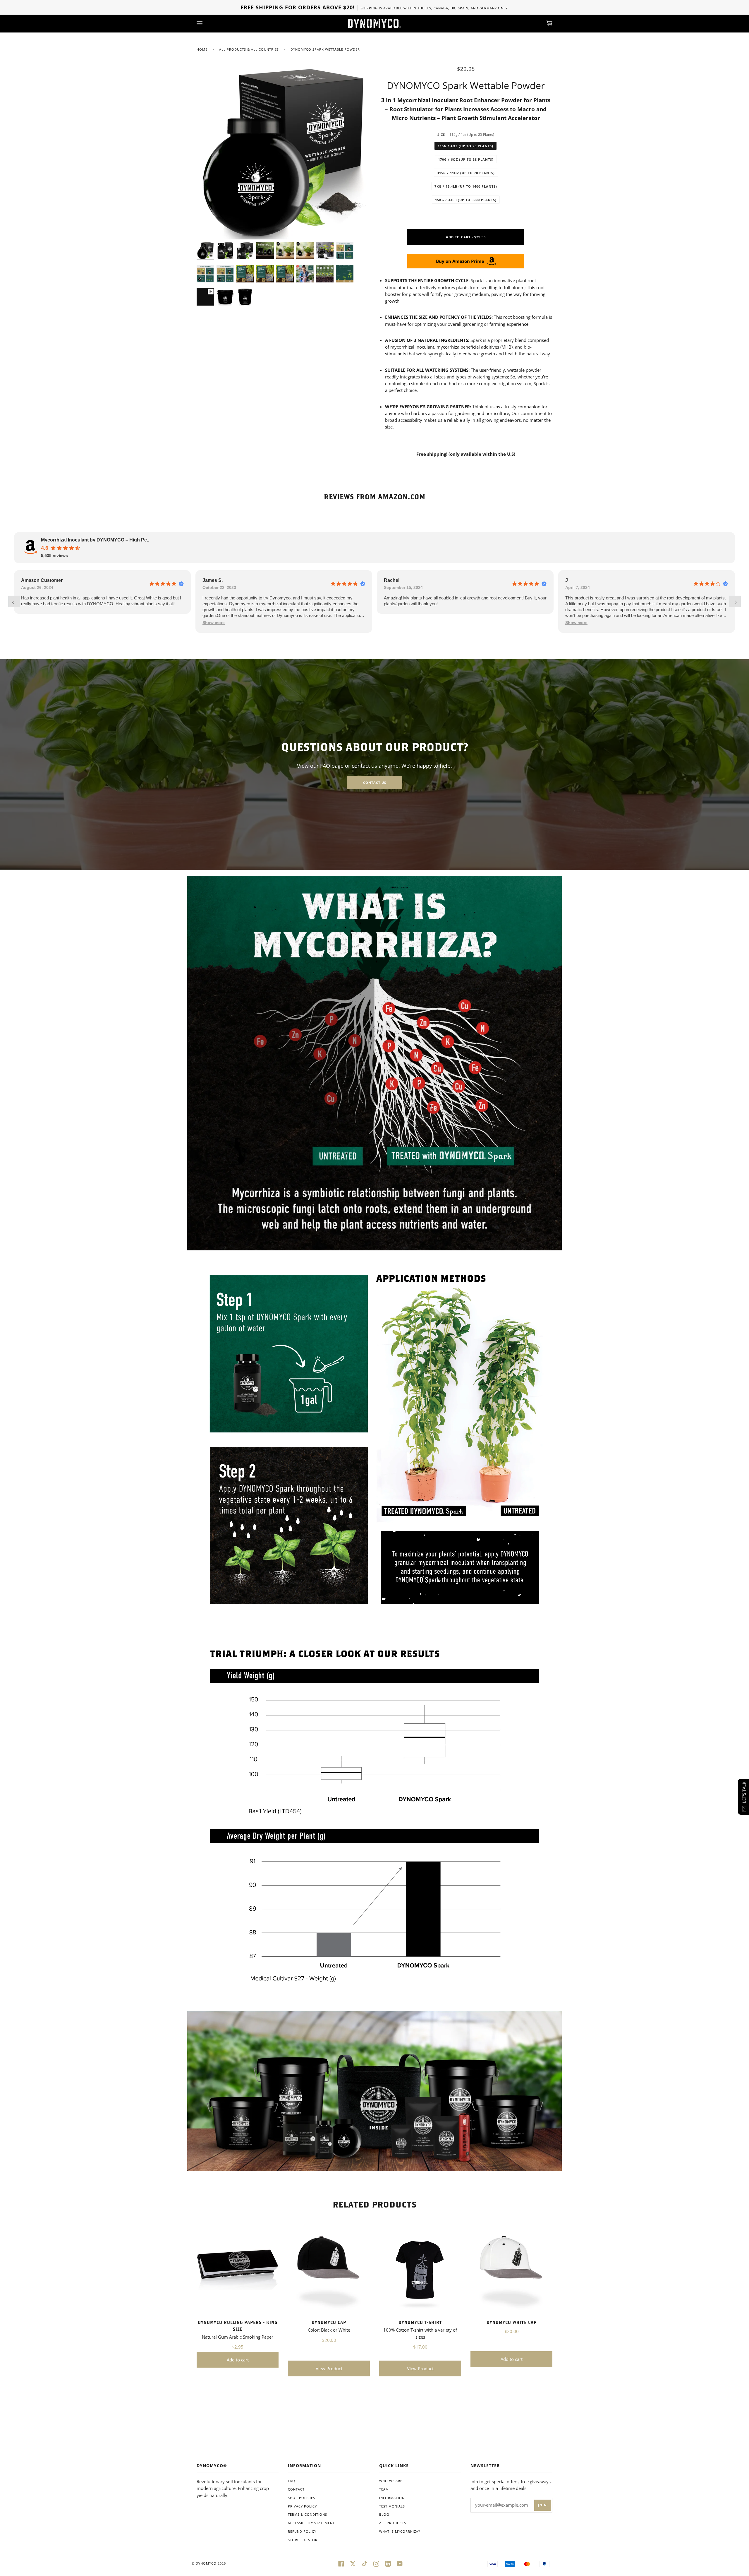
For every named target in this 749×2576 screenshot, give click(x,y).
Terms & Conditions (307, 2514)
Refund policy (302, 2531)
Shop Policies (302, 2498)
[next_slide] (735, 601)
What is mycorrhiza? (400, 2531)
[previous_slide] (14, 601)
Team (384, 2489)
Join (542, 2505)
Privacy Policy (302, 2506)
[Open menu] (205, 23)
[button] (214, 623)
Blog (384, 2514)
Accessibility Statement (311, 2523)
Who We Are (391, 2481)
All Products (393, 2523)
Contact (296, 2489)
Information (392, 2498)
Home (202, 49)
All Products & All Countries (249, 49)
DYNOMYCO (206, 2563)
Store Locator (303, 2540)
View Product (329, 2368)
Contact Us (375, 783)
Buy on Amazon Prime (460, 261)
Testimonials (392, 2506)
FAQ (292, 2481)
